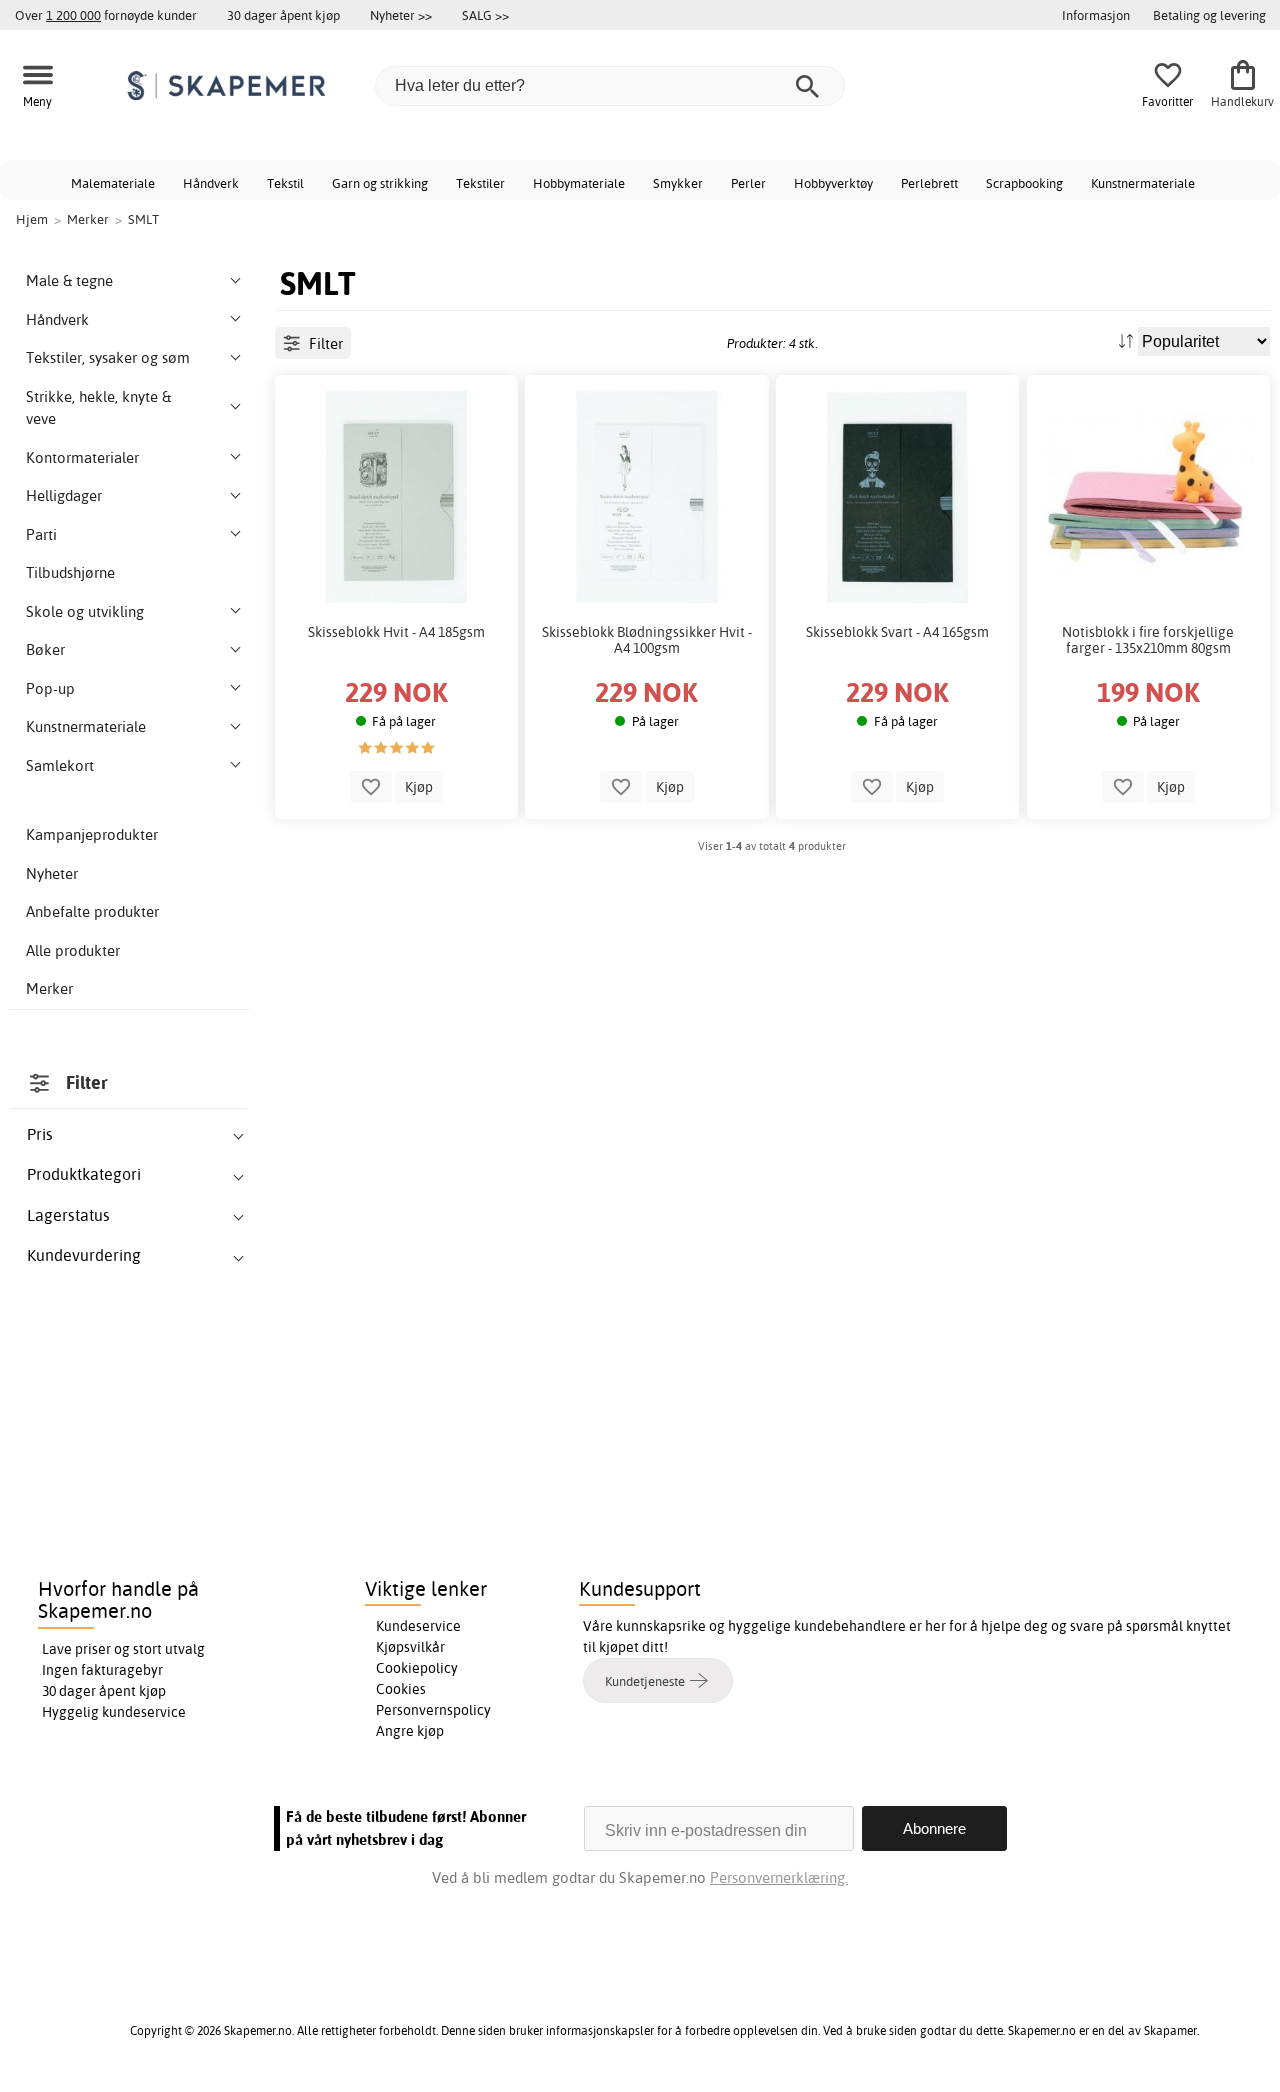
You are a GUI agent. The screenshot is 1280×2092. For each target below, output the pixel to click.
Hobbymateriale (579, 183)
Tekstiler (480, 183)
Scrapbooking (1024, 183)
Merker (49, 988)
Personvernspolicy (433, 1710)
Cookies (401, 1689)
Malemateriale (113, 183)
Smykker (678, 183)
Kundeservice (418, 1626)
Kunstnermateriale (1143, 183)
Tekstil (285, 183)
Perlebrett (929, 183)
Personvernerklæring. (779, 1877)
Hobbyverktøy (833, 183)
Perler (748, 183)
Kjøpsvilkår (410, 1647)
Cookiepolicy (417, 1668)
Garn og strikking (380, 183)
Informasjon (1096, 15)
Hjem (32, 219)
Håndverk (211, 183)
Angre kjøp (410, 1731)
